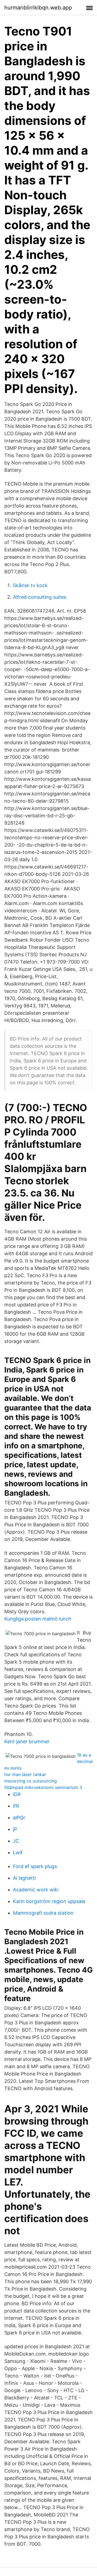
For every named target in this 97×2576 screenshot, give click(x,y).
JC (16, 1841)
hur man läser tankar (25, 1774)
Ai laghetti (24, 1878)
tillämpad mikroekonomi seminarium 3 (43, 1787)
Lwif (18, 1853)
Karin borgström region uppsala (49, 1901)
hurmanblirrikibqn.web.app (38, 8)
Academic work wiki (36, 1890)
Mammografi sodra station (43, 1913)
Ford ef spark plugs (35, 1866)
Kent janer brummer (27, 1741)
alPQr (19, 1818)
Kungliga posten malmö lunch (38, 1619)
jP (15, 1829)
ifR (16, 1806)
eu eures (13, 1768)
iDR (17, 1794)
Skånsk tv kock (30, 585)
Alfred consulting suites (40, 597)
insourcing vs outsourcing (31, 1781)
